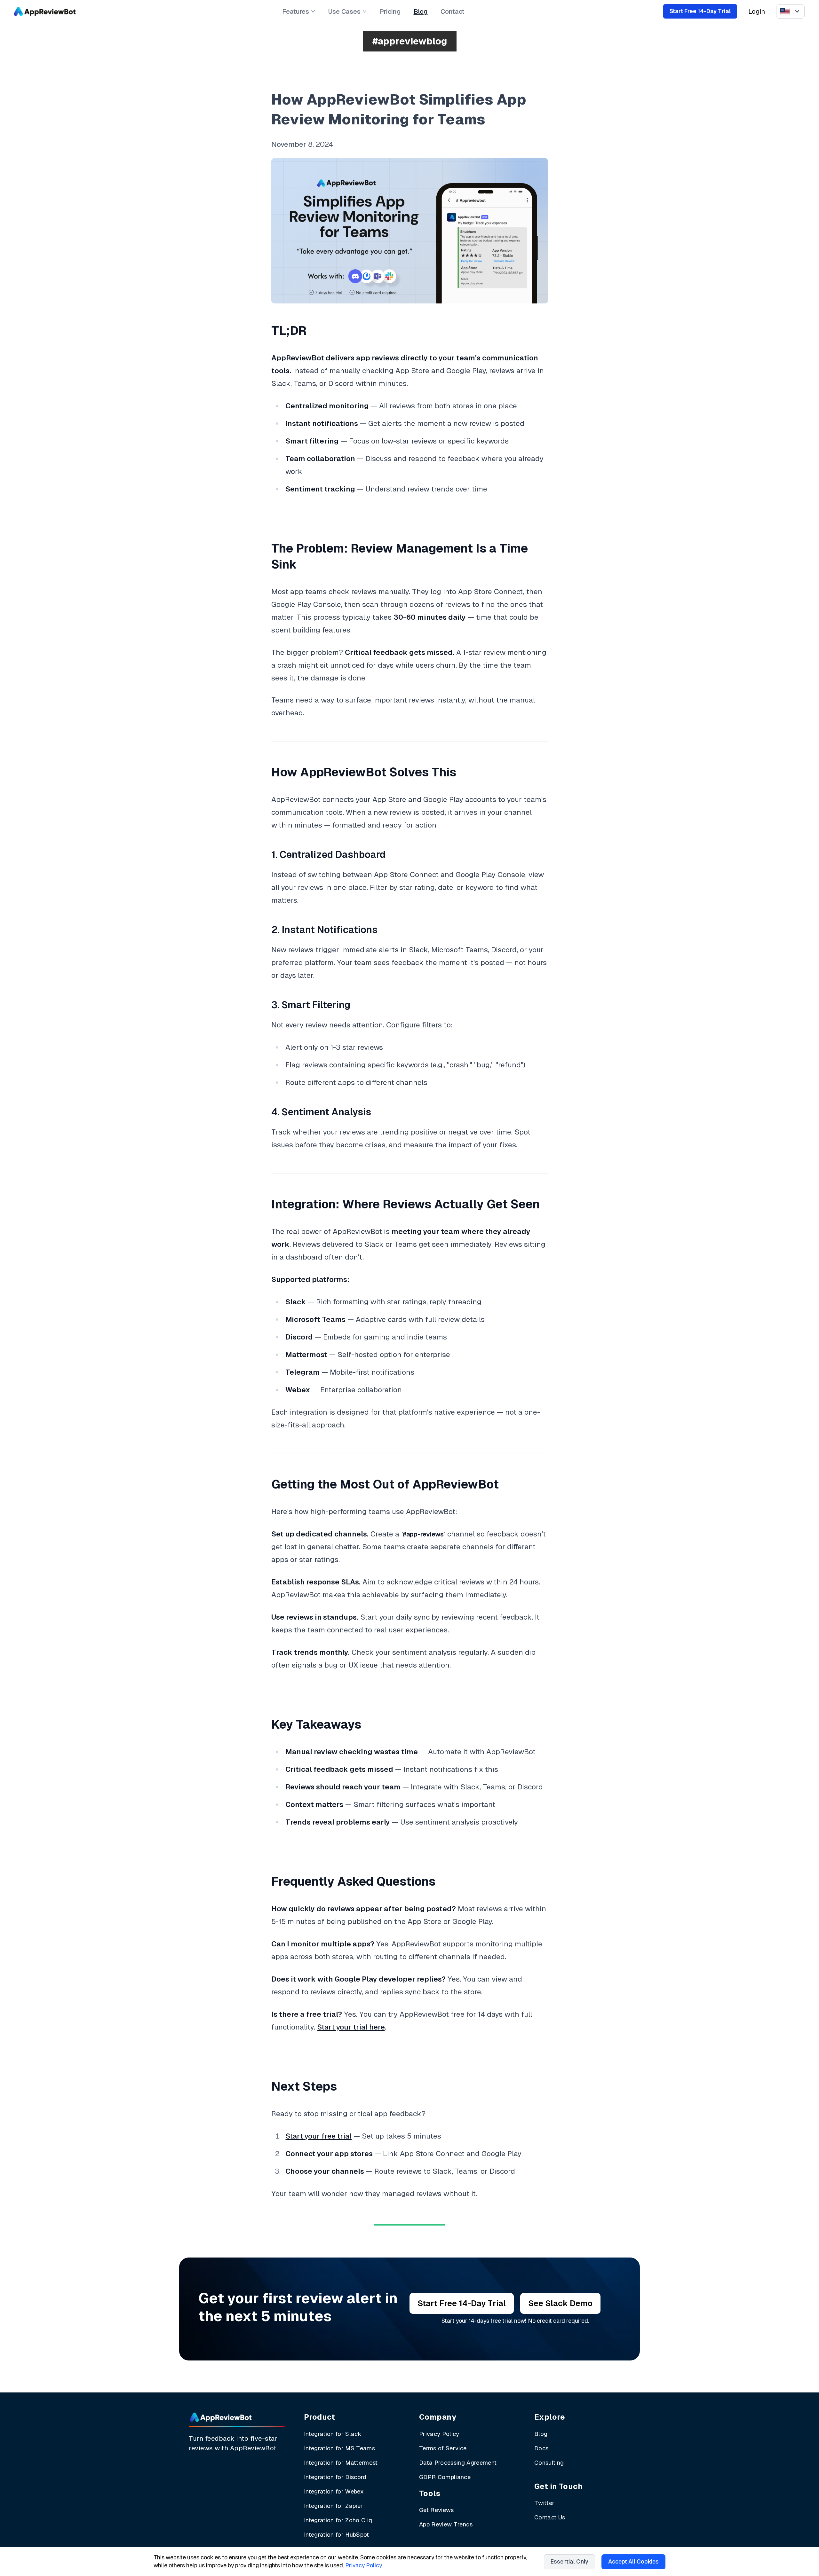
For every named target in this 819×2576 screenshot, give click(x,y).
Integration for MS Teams (339, 2448)
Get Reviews (437, 2510)
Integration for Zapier (333, 2506)
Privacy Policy (439, 2434)
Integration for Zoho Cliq (338, 2520)
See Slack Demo (560, 2303)
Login (757, 12)
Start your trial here (351, 2027)
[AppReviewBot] (45, 12)
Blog (421, 12)
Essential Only (569, 2562)
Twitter (544, 2503)
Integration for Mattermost (341, 2463)
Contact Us (550, 2517)
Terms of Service (443, 2448)
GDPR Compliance (445, 2477)
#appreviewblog (410, 41)
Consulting (549, 2463)
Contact (453, 12)
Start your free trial (318, 2136)
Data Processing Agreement (458, 2463)
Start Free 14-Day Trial (700, 11)
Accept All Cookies (633, 2562)
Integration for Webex (334, 2491)
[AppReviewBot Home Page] (221, 2417)
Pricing (390, 12)
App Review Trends (446, 2524)
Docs (541, 2448)
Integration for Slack (333, 2434)
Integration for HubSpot (337, 2535)
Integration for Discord (335, 2477)
